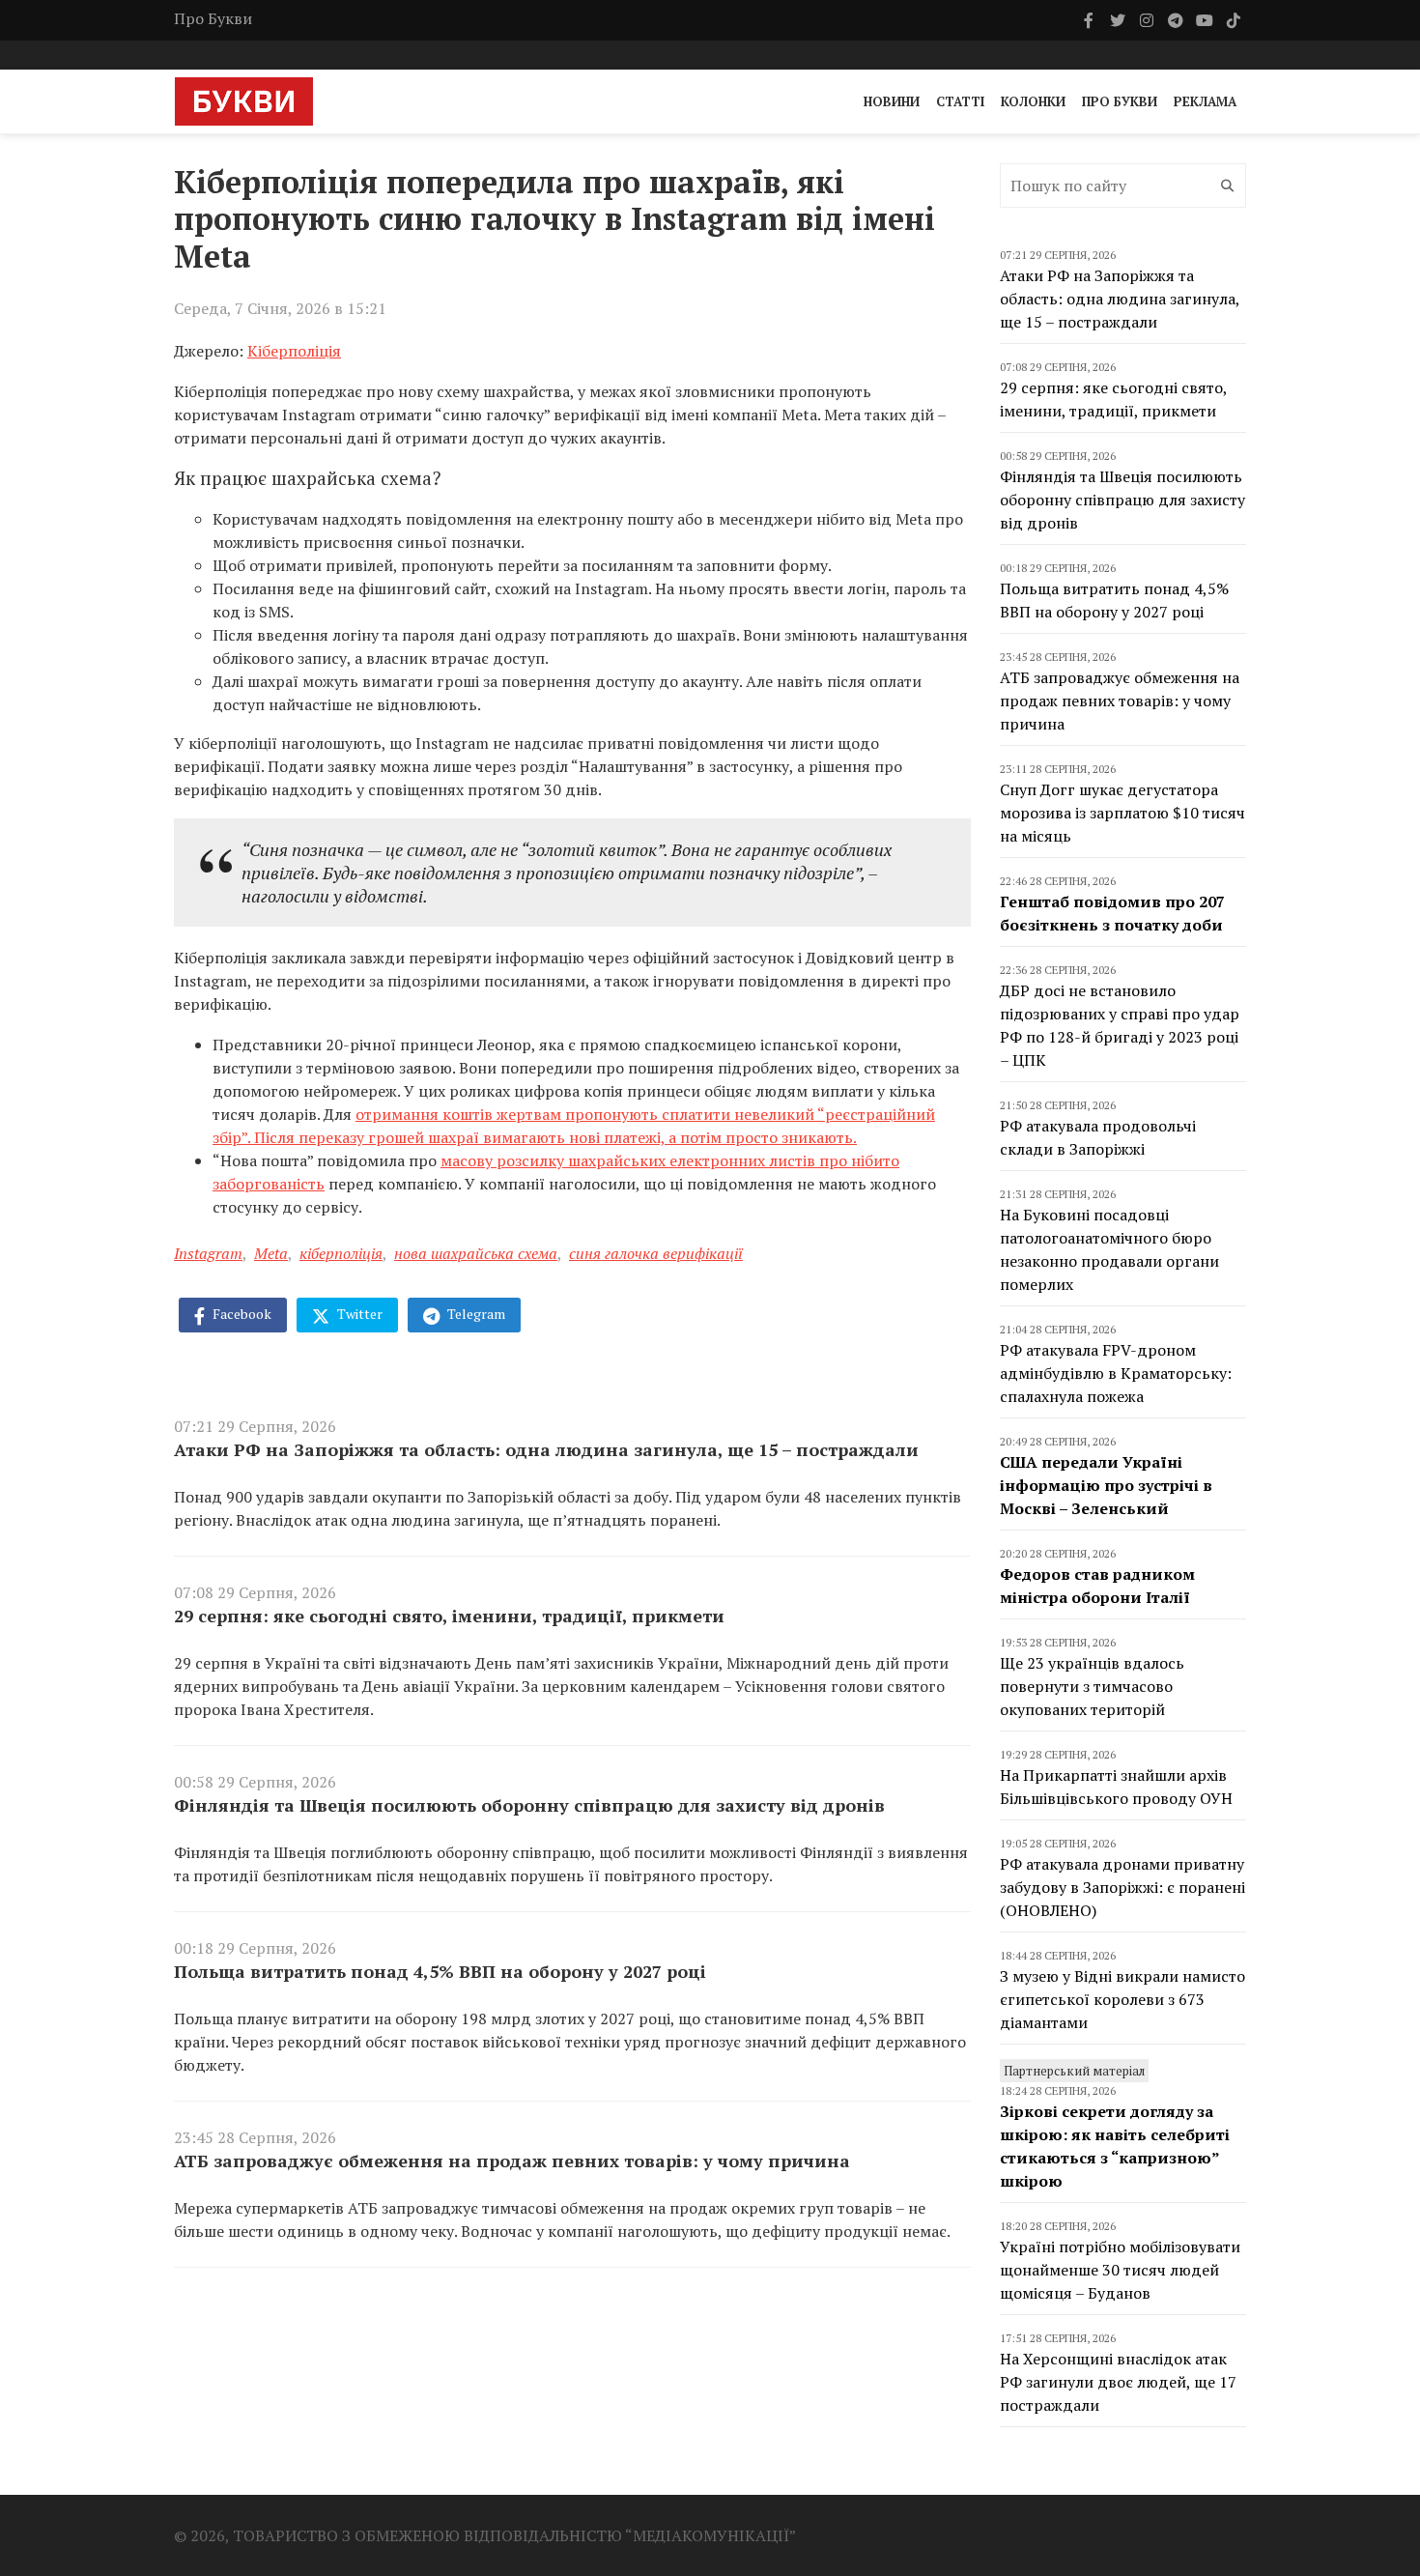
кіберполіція (341, 1253)
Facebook (241, 1314)
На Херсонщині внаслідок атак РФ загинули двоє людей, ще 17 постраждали (1118, 2382)
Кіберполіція (294, 351)
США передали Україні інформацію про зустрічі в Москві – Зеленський (1106, 1485)
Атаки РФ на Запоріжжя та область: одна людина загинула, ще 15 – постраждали (546, 1449)
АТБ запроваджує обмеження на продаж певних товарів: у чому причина (512, 2161)
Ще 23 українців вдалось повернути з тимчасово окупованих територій (1092, 1686)
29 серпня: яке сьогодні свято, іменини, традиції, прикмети (449, 1616)
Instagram (208, 1253)
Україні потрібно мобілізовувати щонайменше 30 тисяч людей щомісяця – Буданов (1120, 2270)
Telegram (475, 1314)
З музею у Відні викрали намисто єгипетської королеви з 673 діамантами (1122, 1999)
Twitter (358, 1314)
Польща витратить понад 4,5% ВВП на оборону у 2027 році (440, 1971)
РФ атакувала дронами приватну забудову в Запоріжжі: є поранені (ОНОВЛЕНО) (1122, 1887)
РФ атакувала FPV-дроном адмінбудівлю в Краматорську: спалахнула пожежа (1116, 1373)
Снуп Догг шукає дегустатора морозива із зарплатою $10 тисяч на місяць (1122, 813)
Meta (271, 1253)
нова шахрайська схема (476, 1253)
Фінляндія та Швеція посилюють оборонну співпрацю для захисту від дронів (529, 1805)
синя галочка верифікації (656, 1253)
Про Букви (213, 18)
